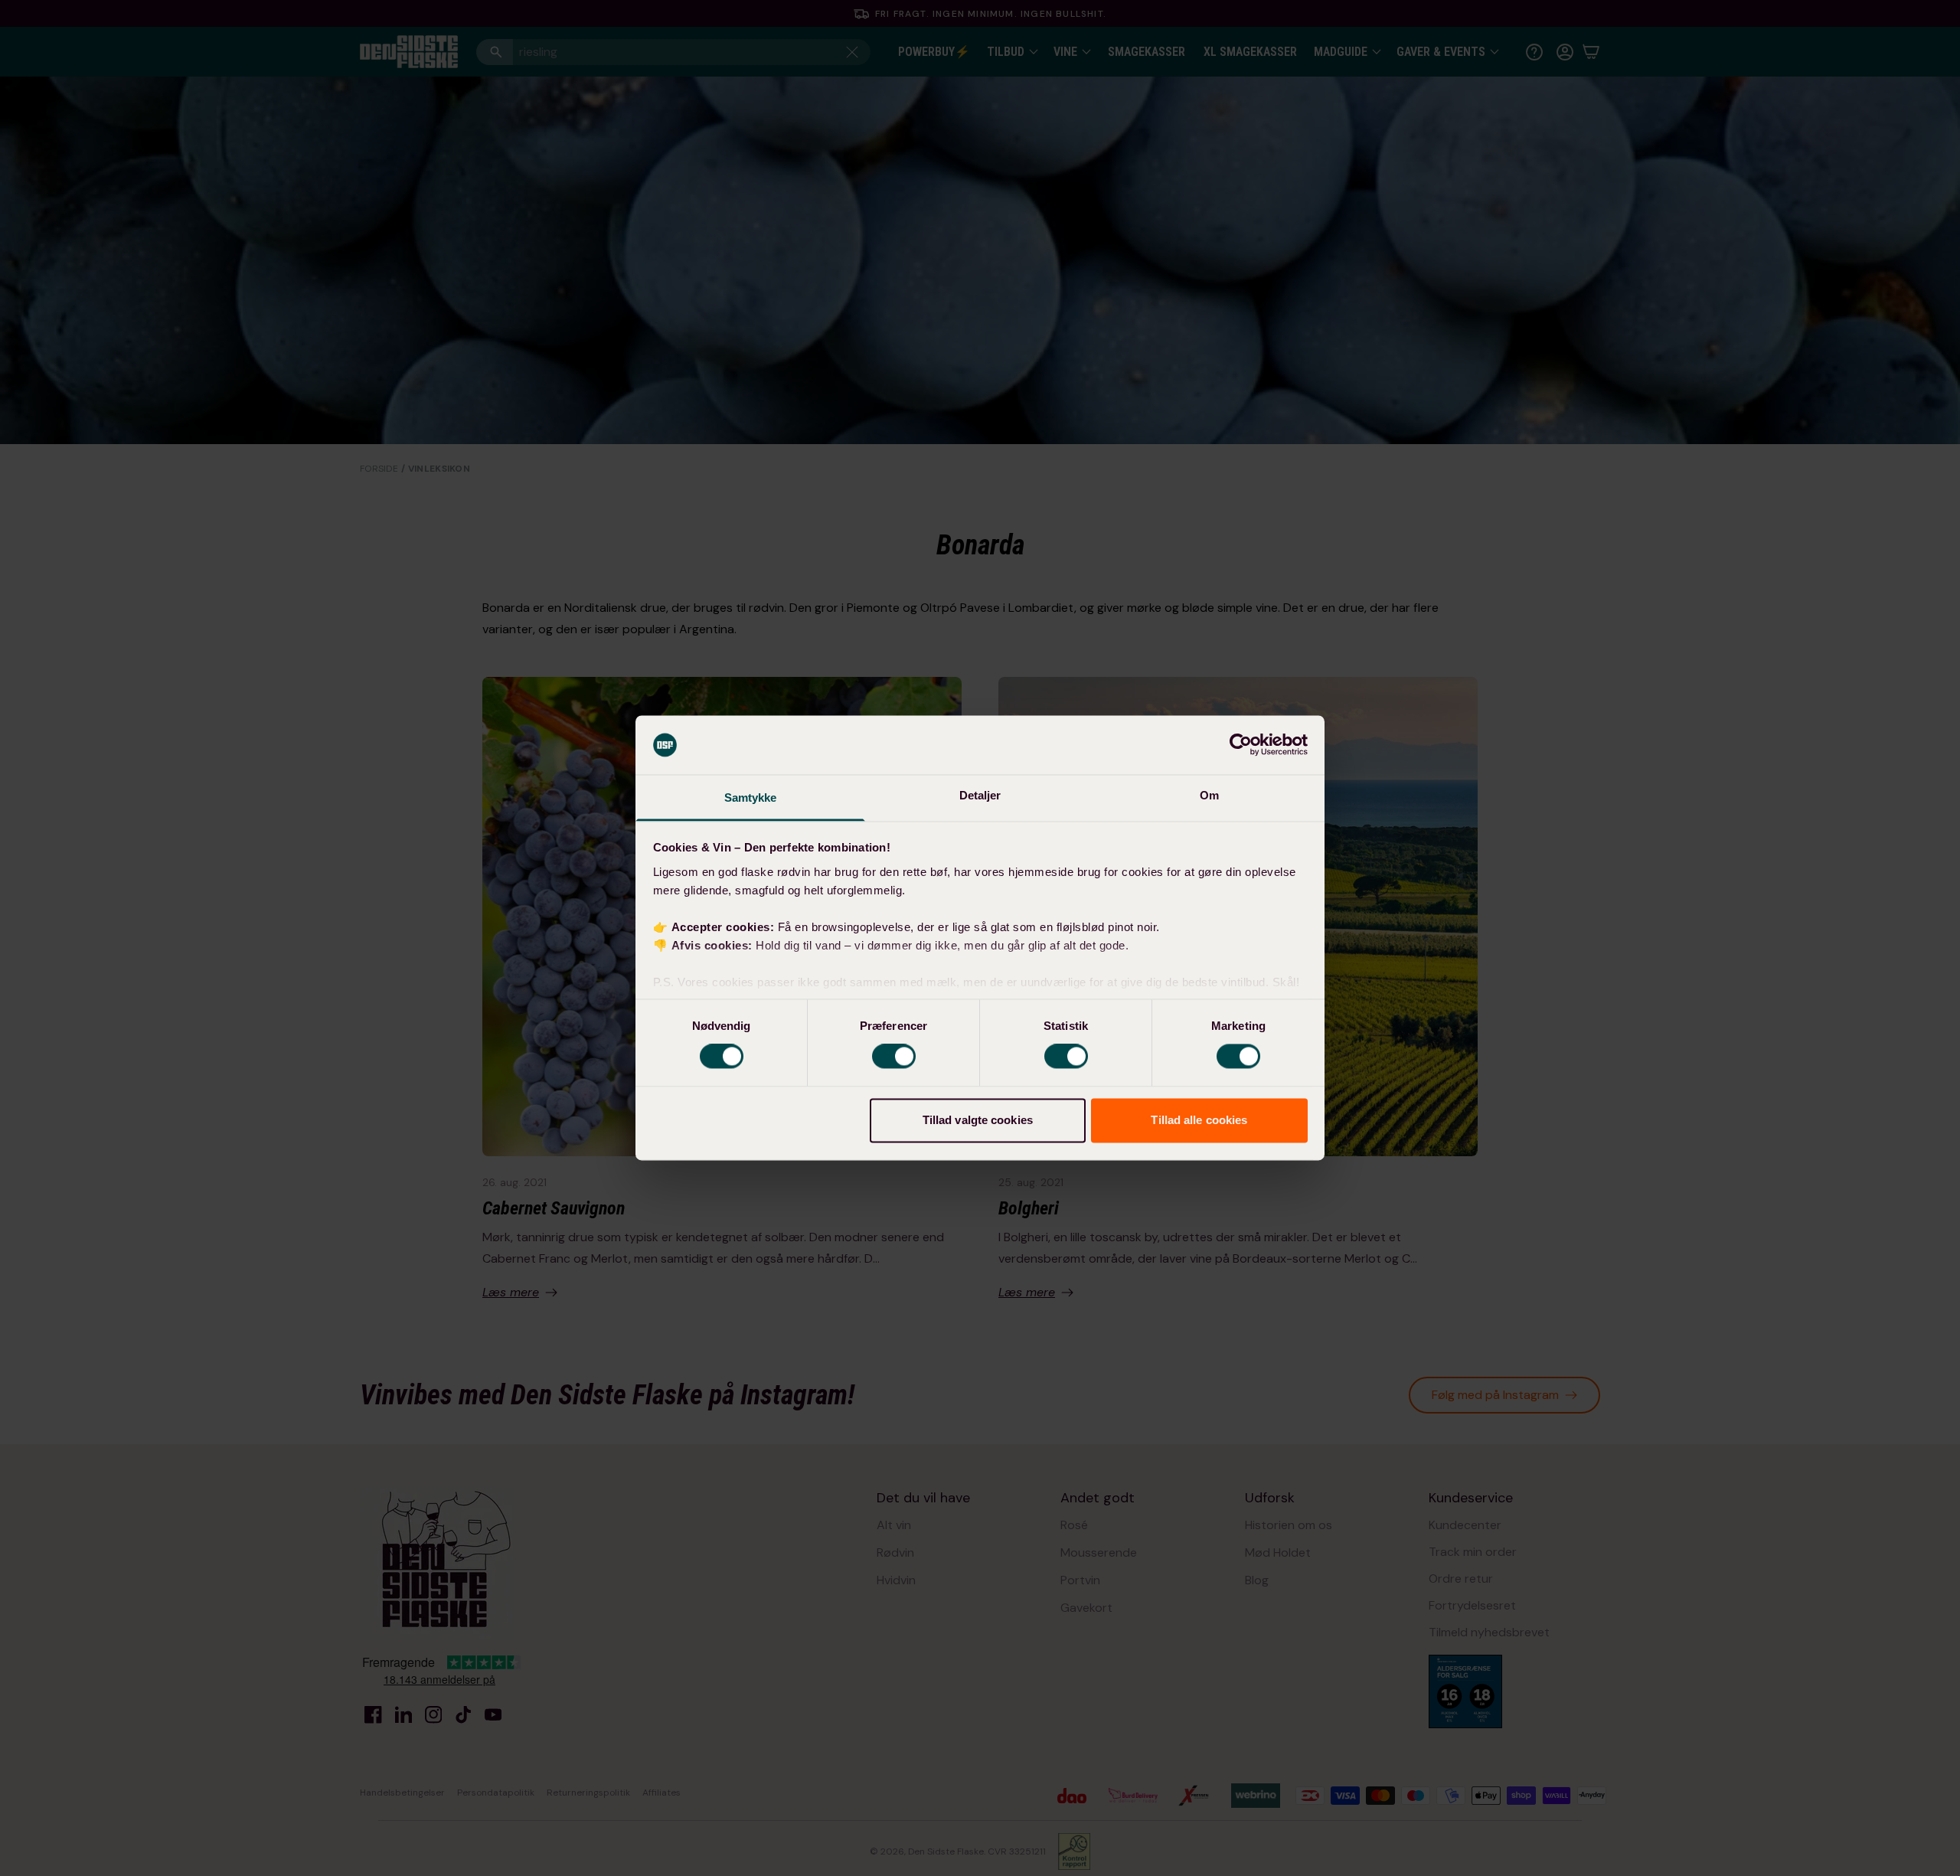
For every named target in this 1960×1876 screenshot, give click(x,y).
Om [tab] (1209, 795)
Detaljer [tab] (980, 795)
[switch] (894, 1057)
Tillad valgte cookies (978, 1120)
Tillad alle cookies (1199, 1120)
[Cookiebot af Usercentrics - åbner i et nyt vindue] (1241, 745)
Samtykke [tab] (751, 797)
